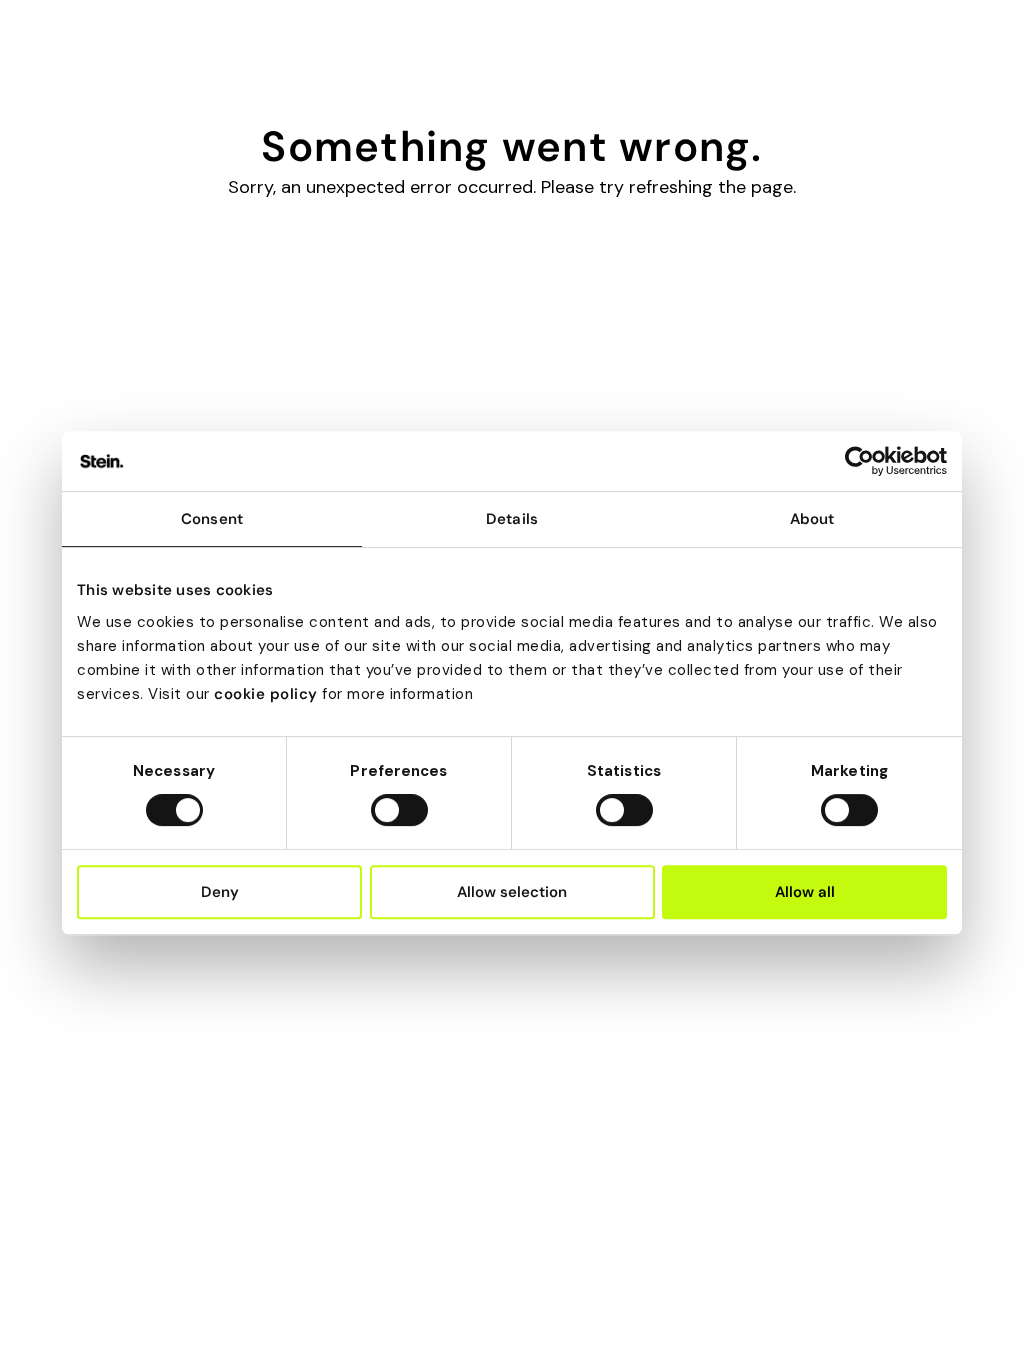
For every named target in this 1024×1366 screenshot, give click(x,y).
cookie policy (266, 694)
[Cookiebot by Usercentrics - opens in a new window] (859, 461)
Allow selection (512, 892)
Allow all (805, 892)
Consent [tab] (212, 519)
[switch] (399, 810)
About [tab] (812, 519)
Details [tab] (512, 519)
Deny (220, 892)
